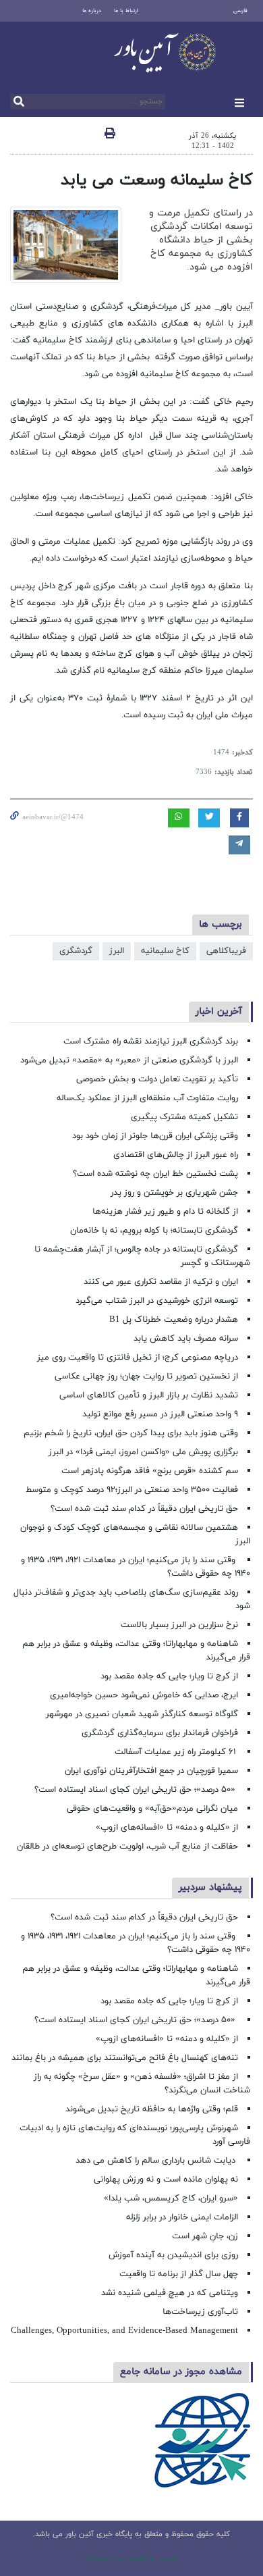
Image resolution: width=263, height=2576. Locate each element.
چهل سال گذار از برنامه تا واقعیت (179, 2274)
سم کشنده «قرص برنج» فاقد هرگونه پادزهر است (150, 1471)
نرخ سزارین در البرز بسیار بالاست (179, 1625)
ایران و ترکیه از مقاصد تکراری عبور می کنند (161, 1282)
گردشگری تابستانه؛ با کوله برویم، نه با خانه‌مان (154, 1231)
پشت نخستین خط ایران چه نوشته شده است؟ (155, 1174)
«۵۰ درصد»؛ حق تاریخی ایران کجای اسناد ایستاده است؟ (136, 1790)
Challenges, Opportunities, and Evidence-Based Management (124, 2331)
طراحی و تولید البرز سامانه (132, 2558)
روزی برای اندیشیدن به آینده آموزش (173, 2255)
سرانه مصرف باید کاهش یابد (186, 1339)
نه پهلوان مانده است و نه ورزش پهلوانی (165, 2180)
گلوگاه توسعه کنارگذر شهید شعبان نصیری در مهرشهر (142, 1714)
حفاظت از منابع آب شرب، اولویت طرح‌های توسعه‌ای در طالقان (127, 1847)
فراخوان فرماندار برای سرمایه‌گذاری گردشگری (160, 1733)
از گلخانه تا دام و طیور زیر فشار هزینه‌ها (165, 1212)
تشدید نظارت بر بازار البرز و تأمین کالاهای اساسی (149, 1395)
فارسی (240, 11)
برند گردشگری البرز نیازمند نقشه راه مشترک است (151, 1041)
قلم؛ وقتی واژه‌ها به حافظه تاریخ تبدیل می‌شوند (152, 2109)
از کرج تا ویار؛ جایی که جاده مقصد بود (169, 1676)
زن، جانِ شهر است (205, 2236)
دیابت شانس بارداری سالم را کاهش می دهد (157, 2161)
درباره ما (92, 11)
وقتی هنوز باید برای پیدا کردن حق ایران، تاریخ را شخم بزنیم (131, 1433)
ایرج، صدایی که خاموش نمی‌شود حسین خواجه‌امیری (144, 1695)
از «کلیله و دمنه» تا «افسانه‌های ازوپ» (167, 1828)
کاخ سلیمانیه (165, 951)
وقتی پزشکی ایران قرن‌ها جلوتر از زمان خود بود (155, 1136)
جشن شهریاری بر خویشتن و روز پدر (174, 1193)
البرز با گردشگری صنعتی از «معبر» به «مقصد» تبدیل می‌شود (129, 1060)
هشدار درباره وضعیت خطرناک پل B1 (174, 1320)
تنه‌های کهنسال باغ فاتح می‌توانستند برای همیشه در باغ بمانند (125, 2058)
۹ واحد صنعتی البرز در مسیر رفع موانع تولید (160, 1414)
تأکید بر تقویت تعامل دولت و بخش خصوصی (157, 1079)
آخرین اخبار (219, 1011)
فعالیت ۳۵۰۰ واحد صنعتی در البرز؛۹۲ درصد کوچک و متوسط (132, 1490)
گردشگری (76, 951)
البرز (117, 951)
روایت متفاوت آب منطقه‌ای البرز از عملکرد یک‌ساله (147, 1098)
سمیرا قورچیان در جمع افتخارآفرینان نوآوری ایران (150, 1771)
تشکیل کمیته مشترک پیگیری (183, 1117)
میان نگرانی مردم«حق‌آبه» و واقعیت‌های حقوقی (152, 1809)
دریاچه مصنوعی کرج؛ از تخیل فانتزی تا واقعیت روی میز (138, 1358)
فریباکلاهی (226, 951)
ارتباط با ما (126, 11)
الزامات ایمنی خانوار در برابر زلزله (182, 2217)
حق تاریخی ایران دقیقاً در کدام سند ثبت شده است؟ (144, 1509)
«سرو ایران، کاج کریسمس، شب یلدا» (171, 2198)
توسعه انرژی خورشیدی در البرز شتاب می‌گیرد (157, 1301)
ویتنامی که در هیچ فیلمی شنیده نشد (170, 2293)
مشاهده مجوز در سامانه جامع (181, 2372)
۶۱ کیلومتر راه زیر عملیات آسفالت (176, 1752)
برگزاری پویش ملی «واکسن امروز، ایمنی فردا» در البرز (143, 1452)
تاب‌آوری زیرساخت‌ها (200, 2312)
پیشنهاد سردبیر (210, 1887)
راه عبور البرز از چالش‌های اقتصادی (174, 1155)
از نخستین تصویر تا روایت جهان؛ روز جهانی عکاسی (146, 1376)
